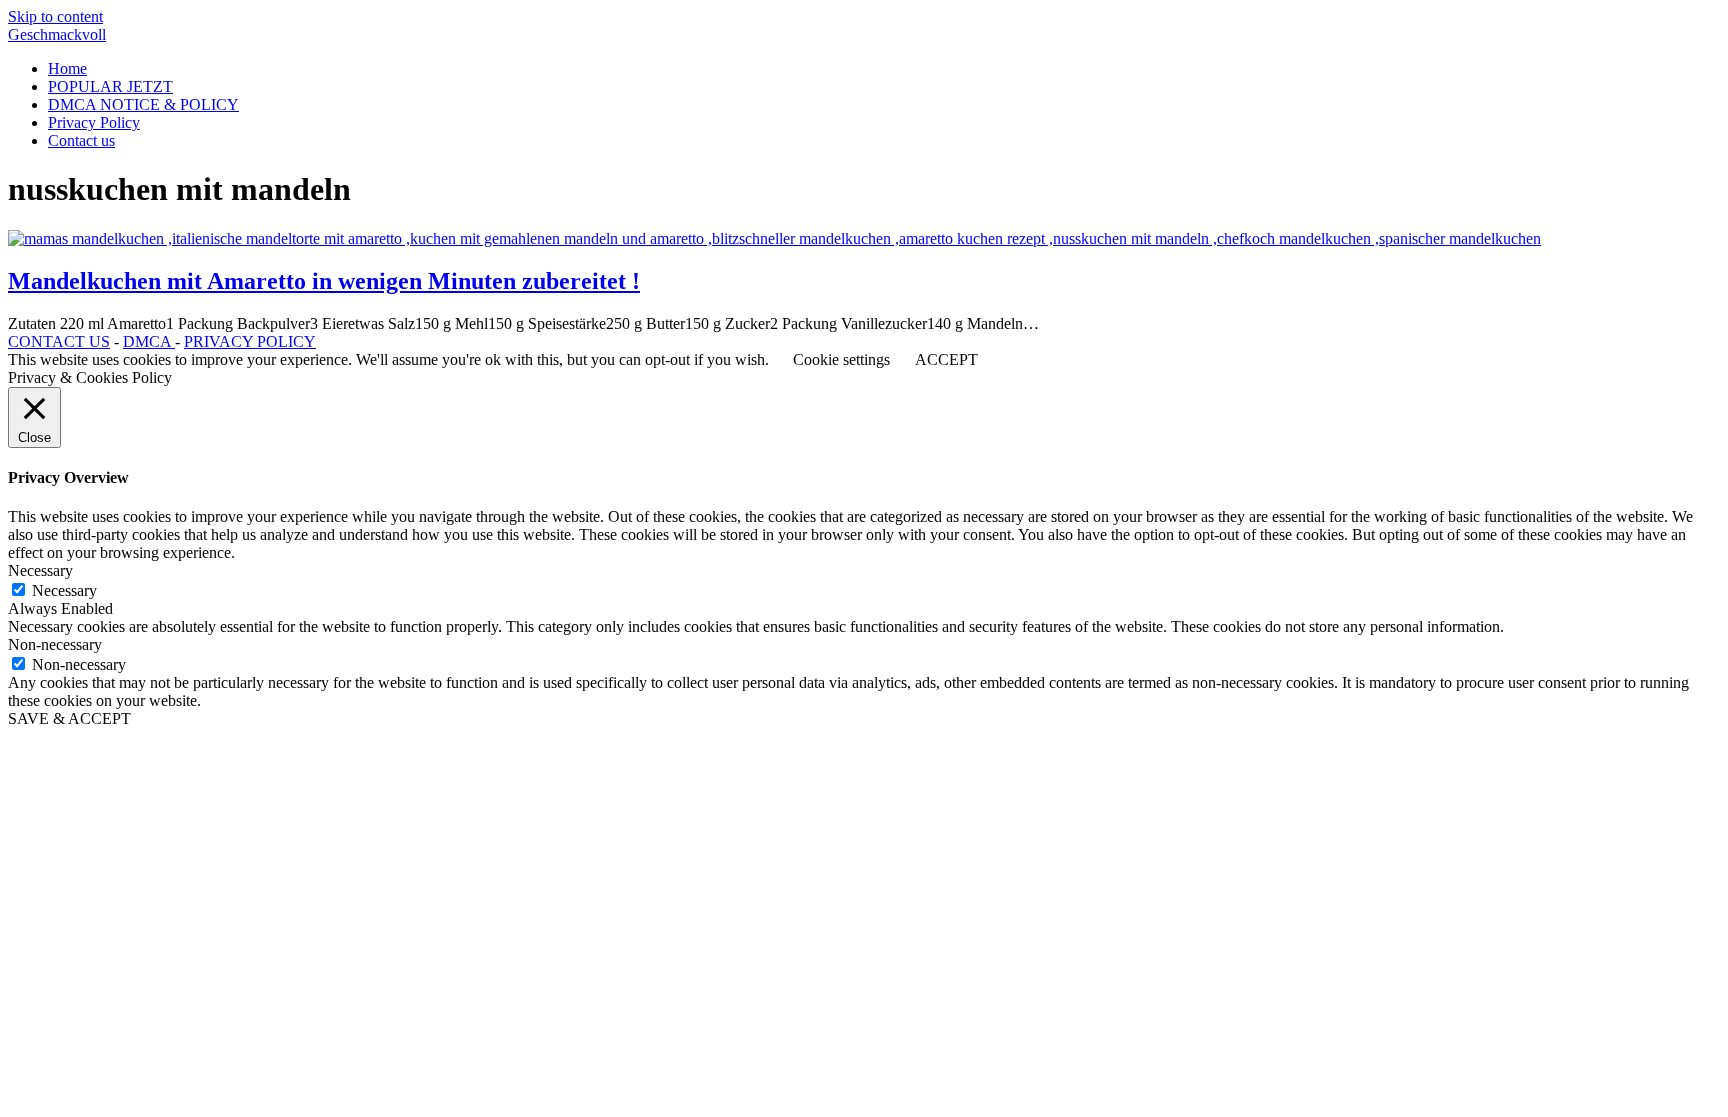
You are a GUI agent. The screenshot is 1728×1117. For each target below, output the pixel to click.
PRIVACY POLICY (250, 341)
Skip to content (55, 16)
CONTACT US (59, 341)
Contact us (81, 140)
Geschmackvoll (57, 34)
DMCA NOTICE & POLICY (143, 104)
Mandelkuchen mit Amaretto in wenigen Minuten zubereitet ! (324, 281)
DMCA (149, 341)
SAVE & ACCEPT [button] (69, 718)
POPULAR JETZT (110, 86)
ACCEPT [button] (946, 359)
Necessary (64, 590)
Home (67, 68)
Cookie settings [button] (841, 359)
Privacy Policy (94, 122)
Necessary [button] (40, 570)
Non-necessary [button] (55, 644)
